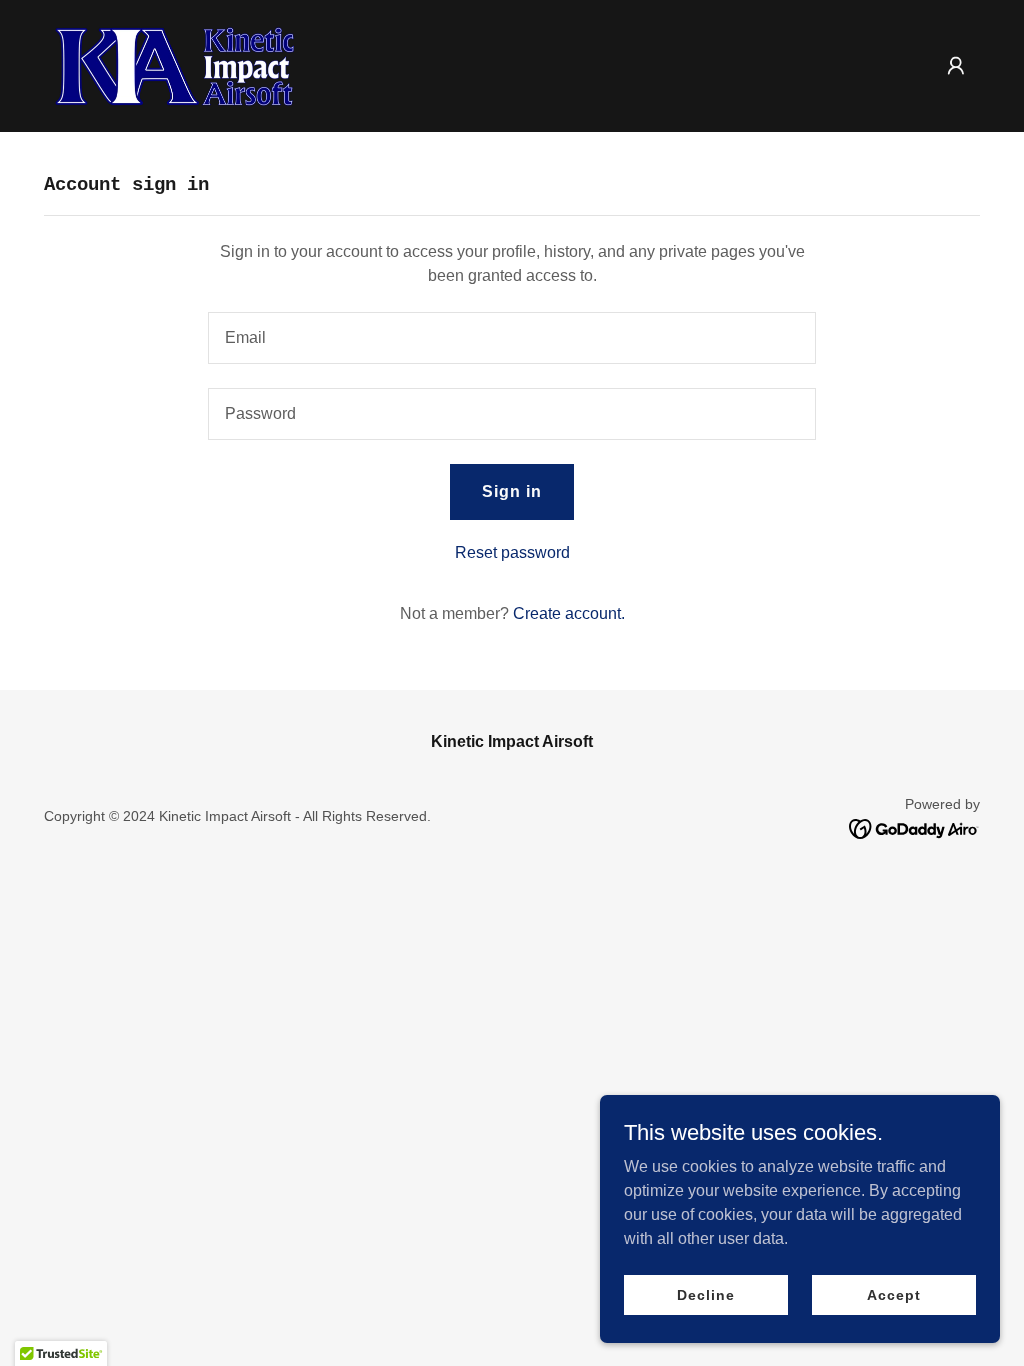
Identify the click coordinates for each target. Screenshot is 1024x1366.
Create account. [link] (569, 613)
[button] (956, 66)
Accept (893, 1294)
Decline (705, 1294)
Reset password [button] (512, 552)
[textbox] (512, 338)
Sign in (512, 491)
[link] (180, 64)
